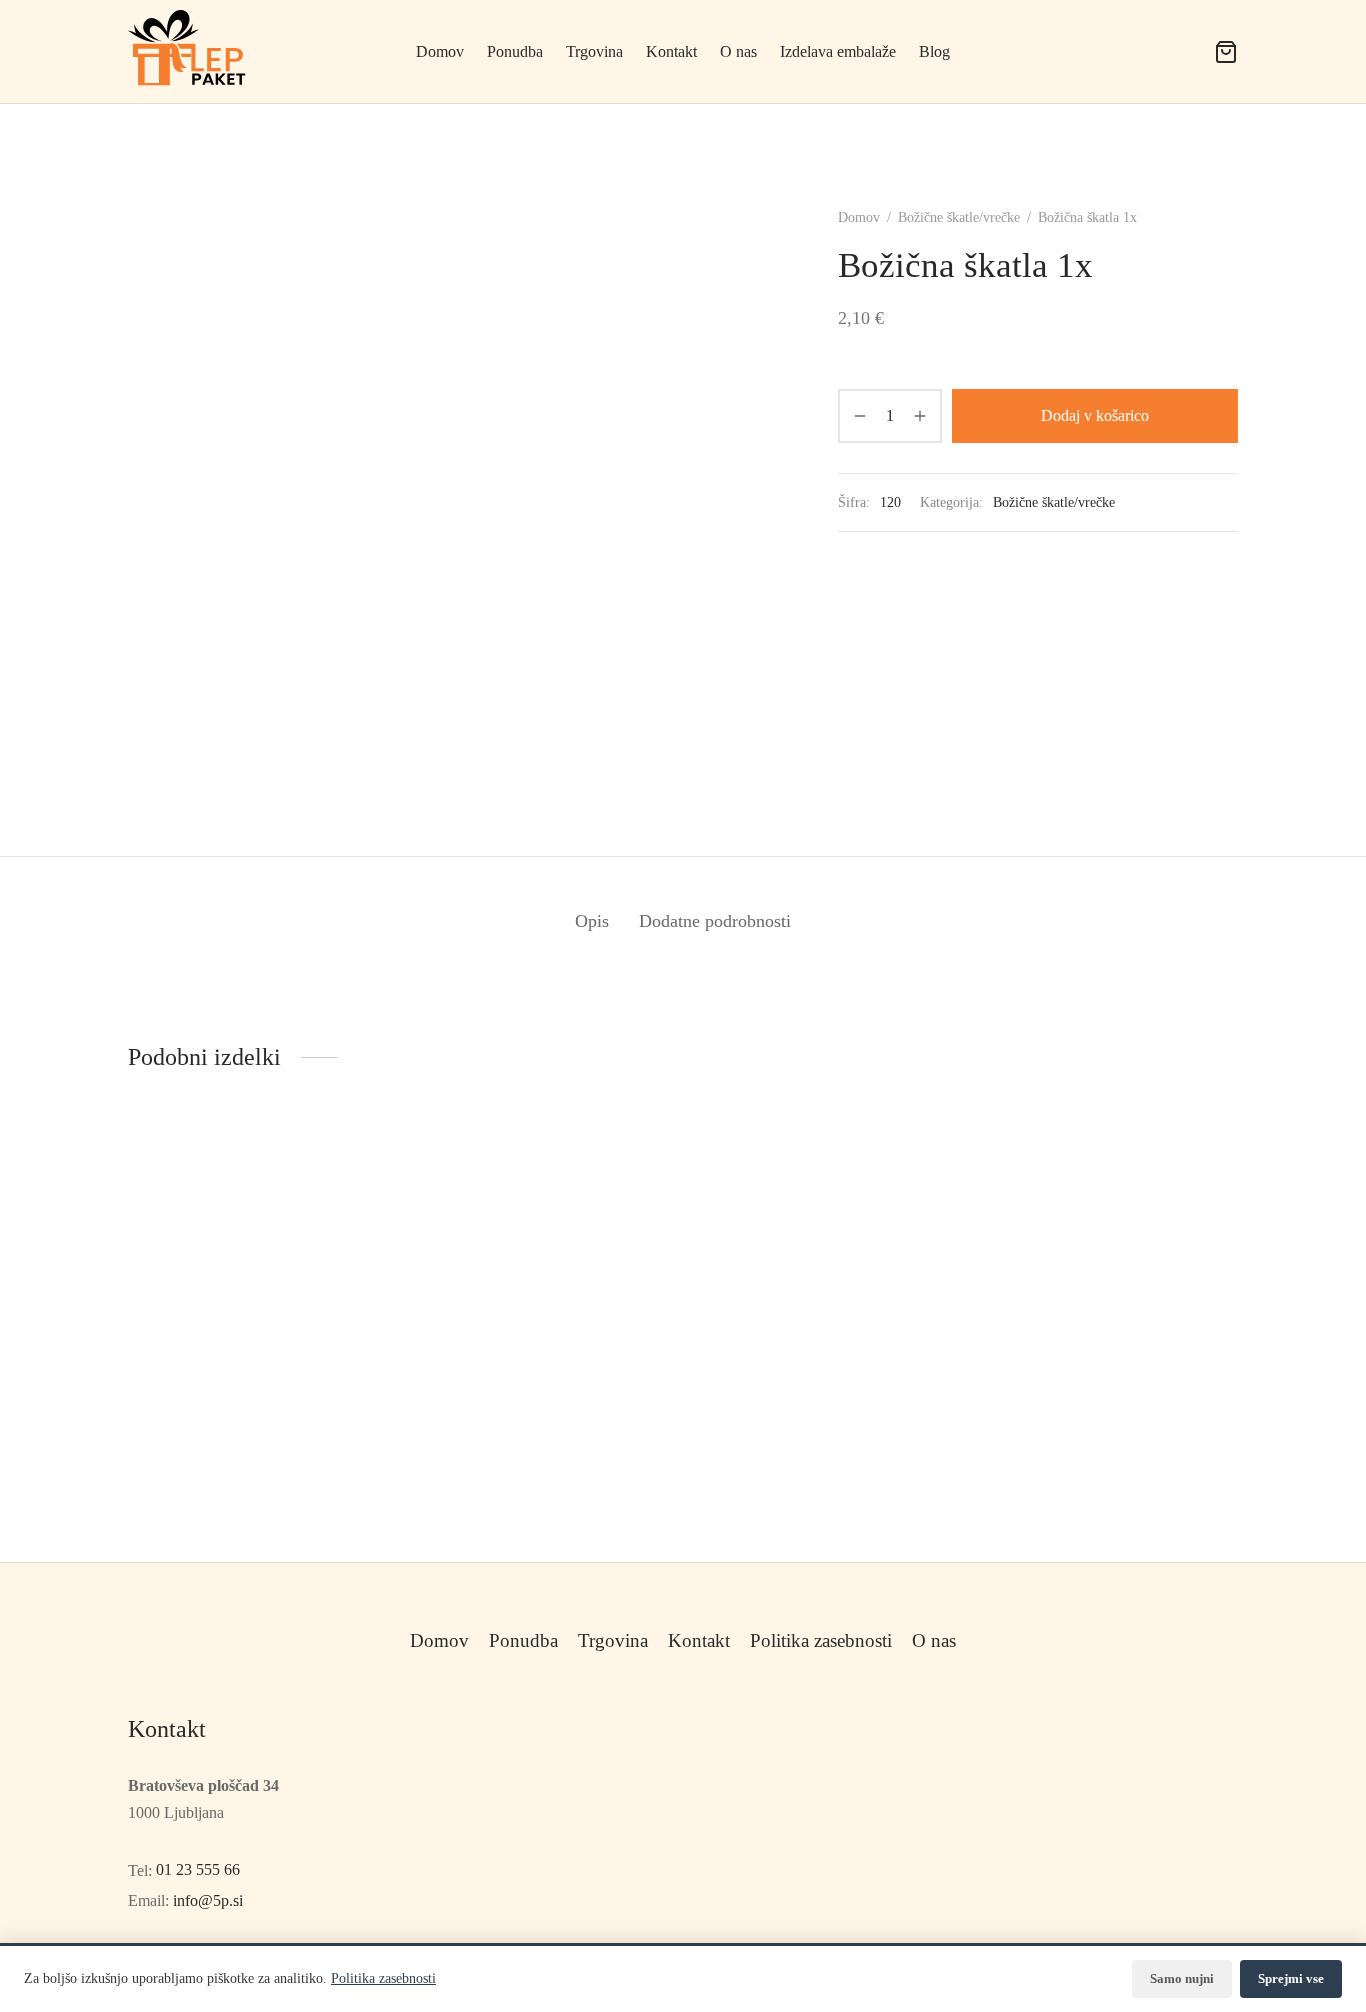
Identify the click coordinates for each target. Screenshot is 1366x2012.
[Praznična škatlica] (540, 1327)
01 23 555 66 (198, 1869)
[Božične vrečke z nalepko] (255, 1294)
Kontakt (671, 51)
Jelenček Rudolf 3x (1044, 1513)
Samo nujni (1182, 1978)
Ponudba (515, 51)
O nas (738, 51)
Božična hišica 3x (754, 1513)
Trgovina (594, 51)
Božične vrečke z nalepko (209, 1447)
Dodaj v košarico (1095, 415)
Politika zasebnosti (821, 1640)
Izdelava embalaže (838, 51)
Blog (934, 51)
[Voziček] (1226, 52)
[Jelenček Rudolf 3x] (1110, 1327)
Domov (440, 51)
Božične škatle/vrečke (959, 217)
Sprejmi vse (1291, 1978)
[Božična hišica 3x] (825, 1327)
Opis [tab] (592, 921)
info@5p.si (208, 1900)
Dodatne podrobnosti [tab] (715, 921)
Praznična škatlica (469, 1513)
